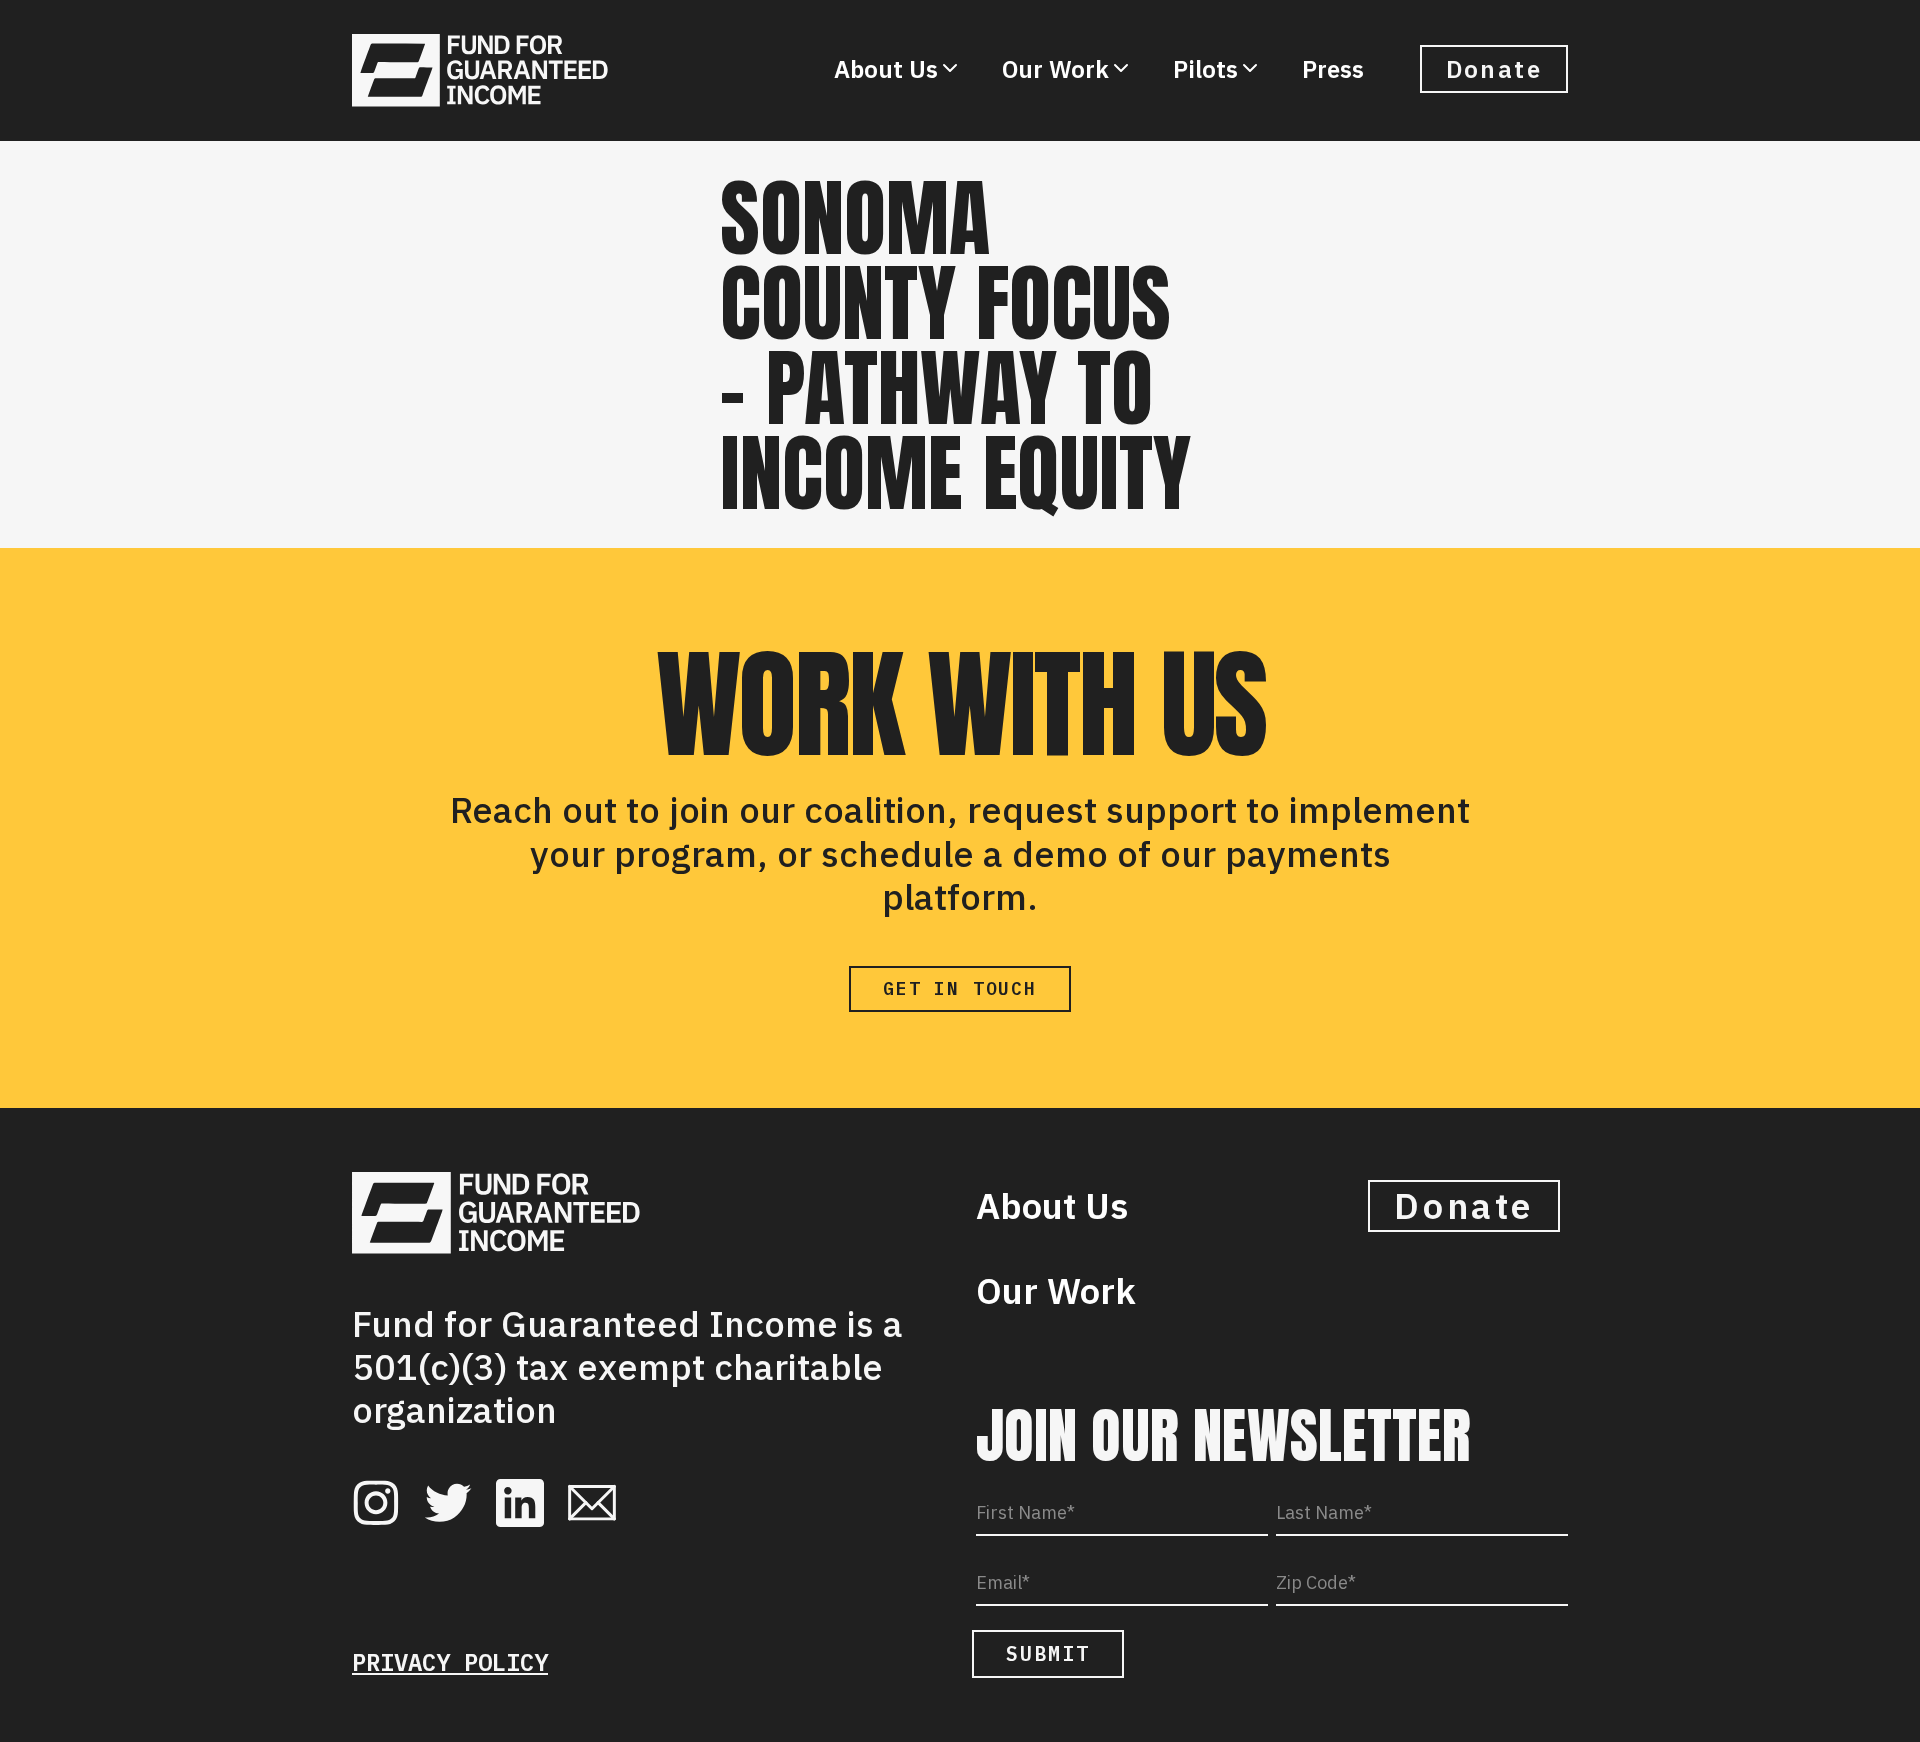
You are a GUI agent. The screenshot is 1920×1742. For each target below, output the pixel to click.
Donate (1494, 69)
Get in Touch (960, 988)
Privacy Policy (450, 1662)
